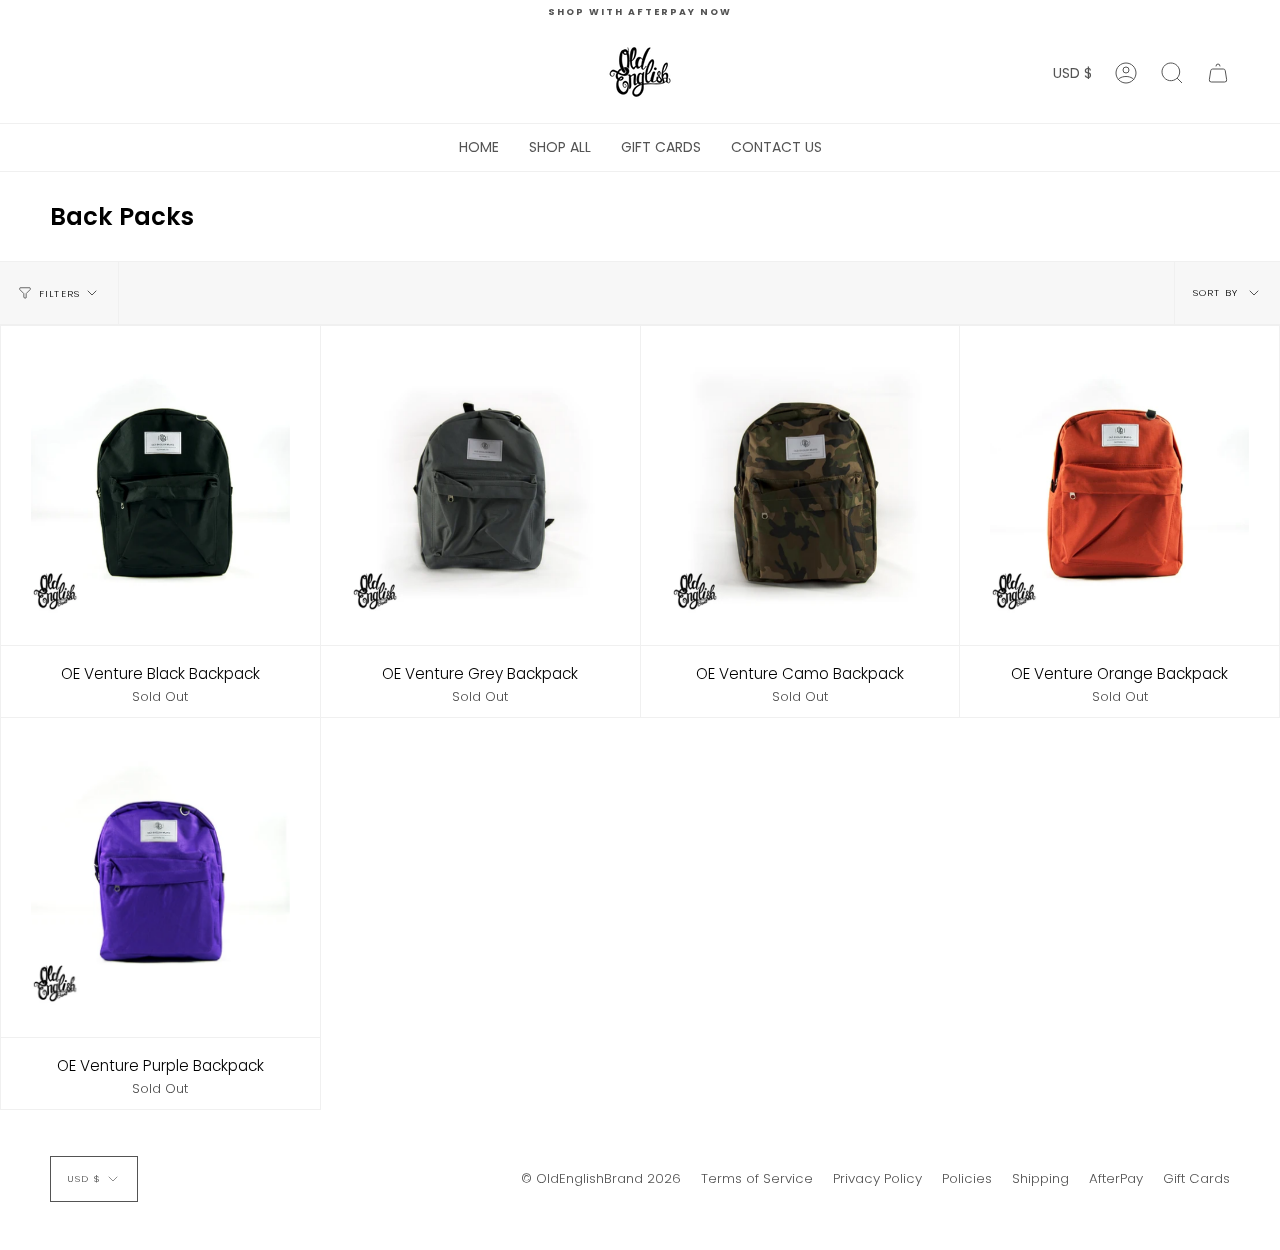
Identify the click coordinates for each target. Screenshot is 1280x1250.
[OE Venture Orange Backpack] (1119, 485)
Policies (967, 1178)
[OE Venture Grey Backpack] (480, 485)
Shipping (1040, 1178)
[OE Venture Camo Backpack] (800, 485)
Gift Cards (1196, 1178)
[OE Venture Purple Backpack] (160, 877)
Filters (59, 293)
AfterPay (1116, 1178)
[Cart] (1218, 73)
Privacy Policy (877, 1178)
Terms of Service (757, 1178)
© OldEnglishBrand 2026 (601, 1178)
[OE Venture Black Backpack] (160, 485)
